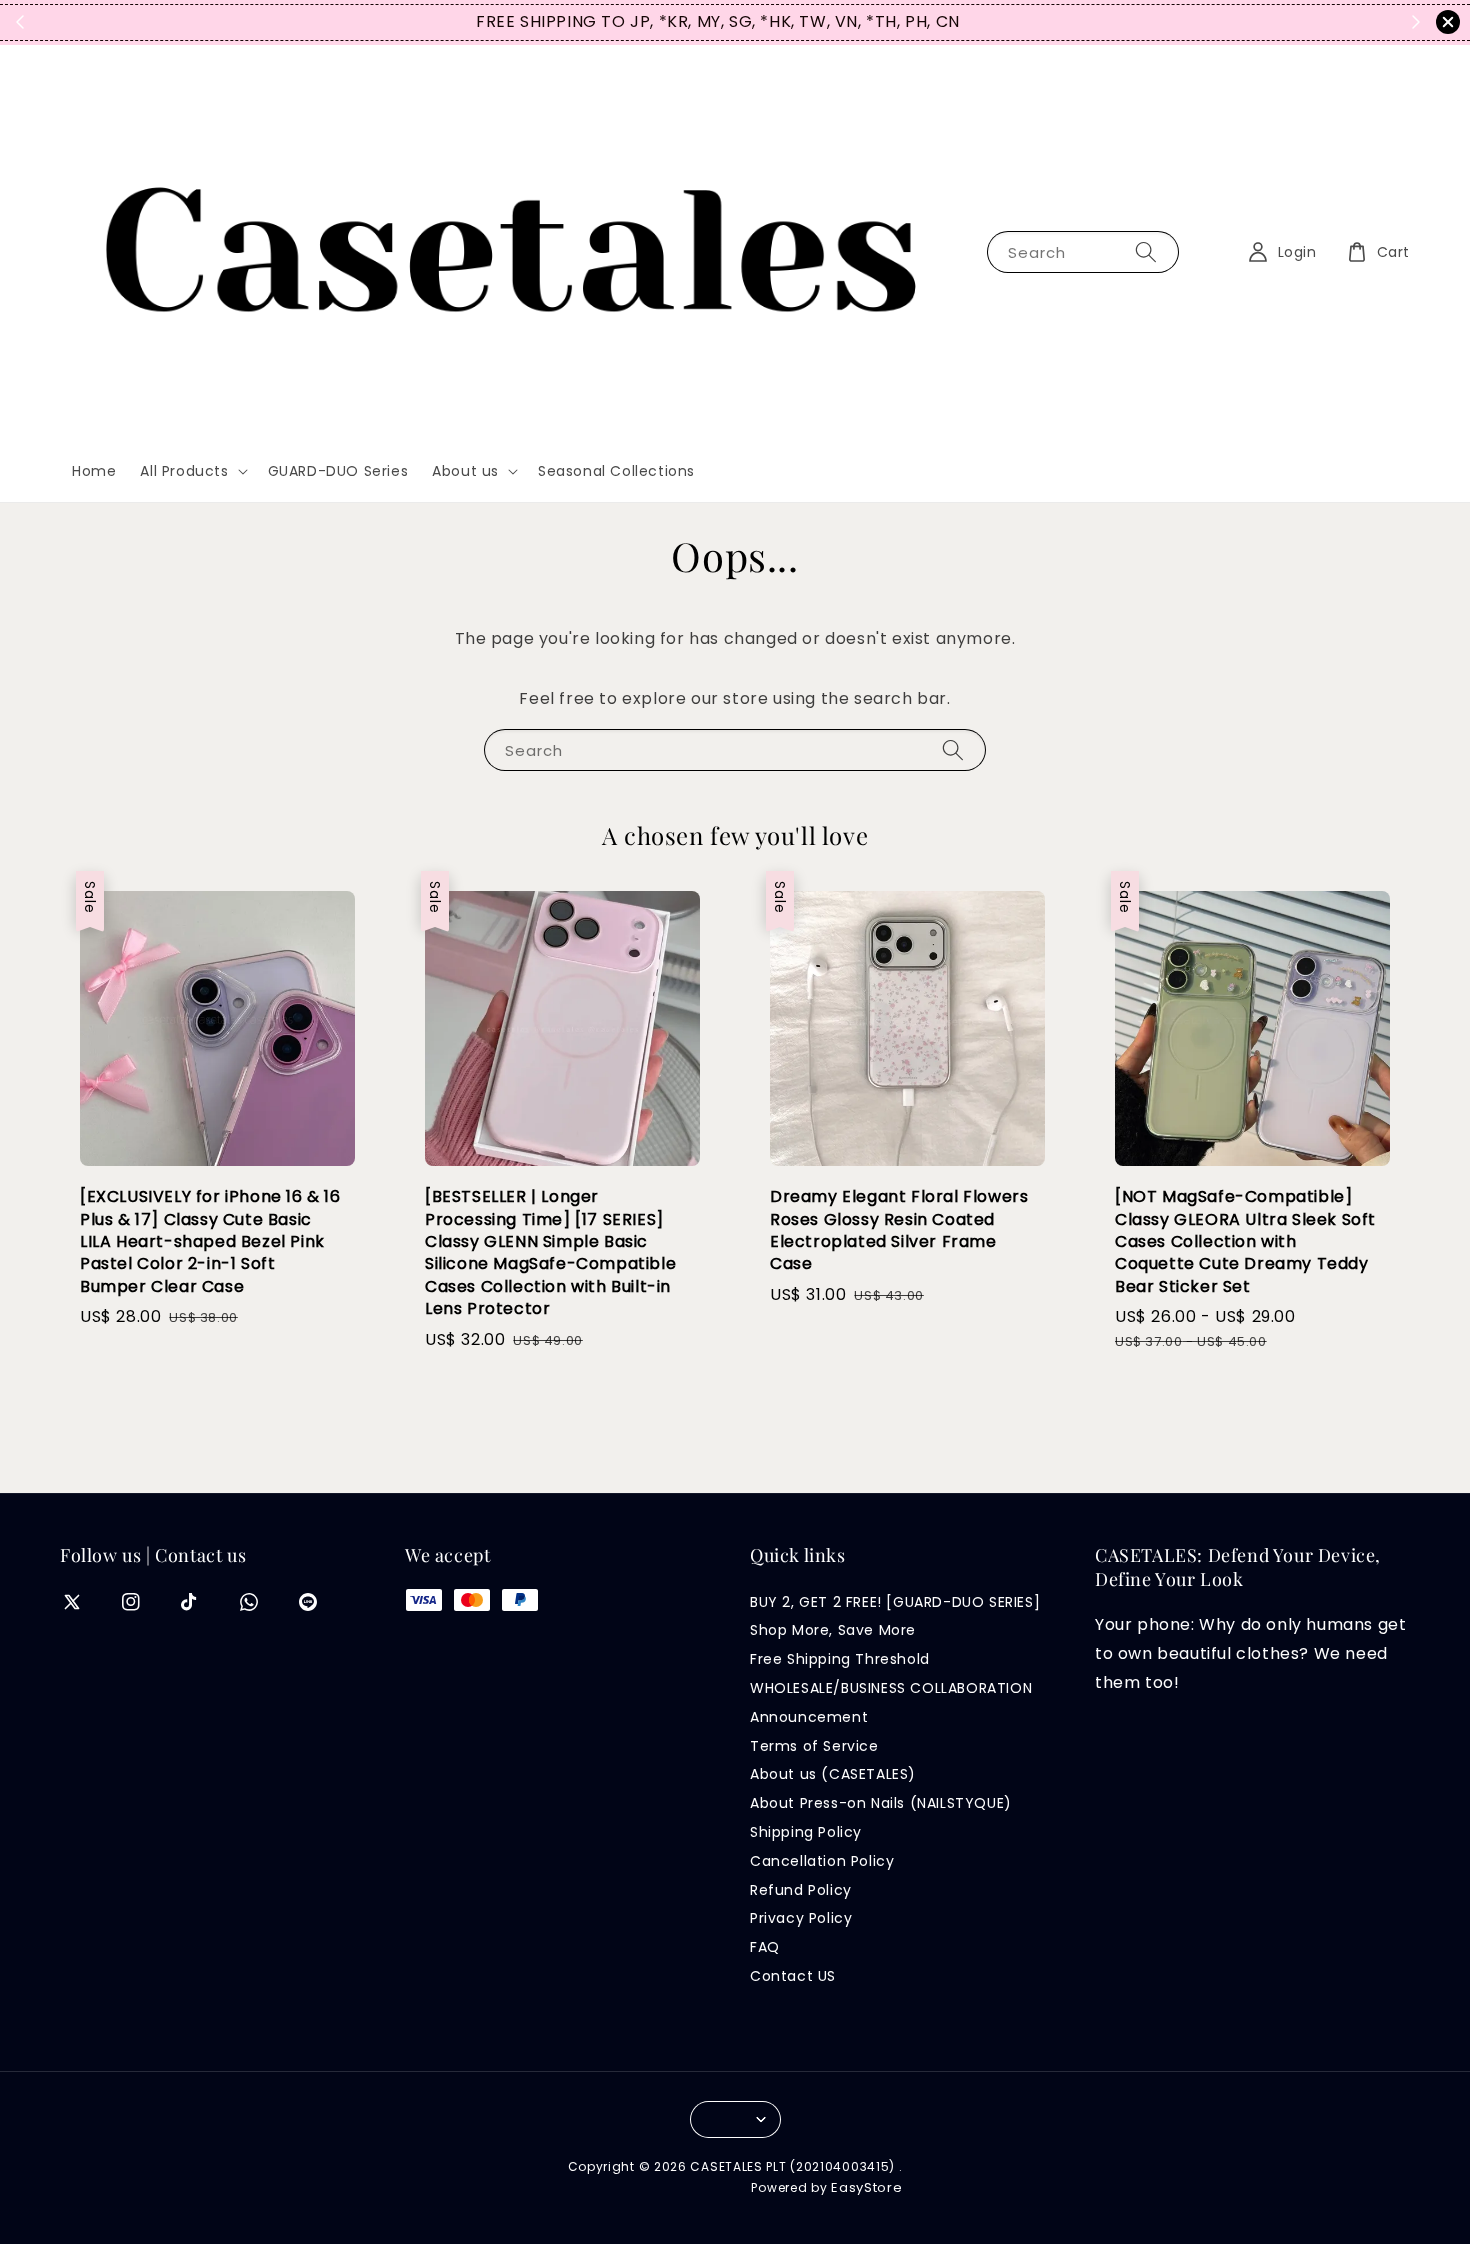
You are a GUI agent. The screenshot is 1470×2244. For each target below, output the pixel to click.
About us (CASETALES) (833, 1774)
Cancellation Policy (822, 1861)
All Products (184, 471)
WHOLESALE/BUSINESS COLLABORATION (891, 1688)
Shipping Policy (806, 1832)
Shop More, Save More (833, 1630)
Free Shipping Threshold (840, 1659)
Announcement (809, 1717)
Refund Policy (801, 1890)
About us (465, 471)
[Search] (1146, 251)
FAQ (765, 1947)
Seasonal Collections (616, 471)
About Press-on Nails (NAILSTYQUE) (881, 1803)
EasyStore (866, 2187)
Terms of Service (814, 1746)
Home (94, 471)
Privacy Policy (801, 1918)
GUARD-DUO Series (338, 471)
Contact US (793, 1976)
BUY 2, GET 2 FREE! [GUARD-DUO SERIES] (895, 1602)
